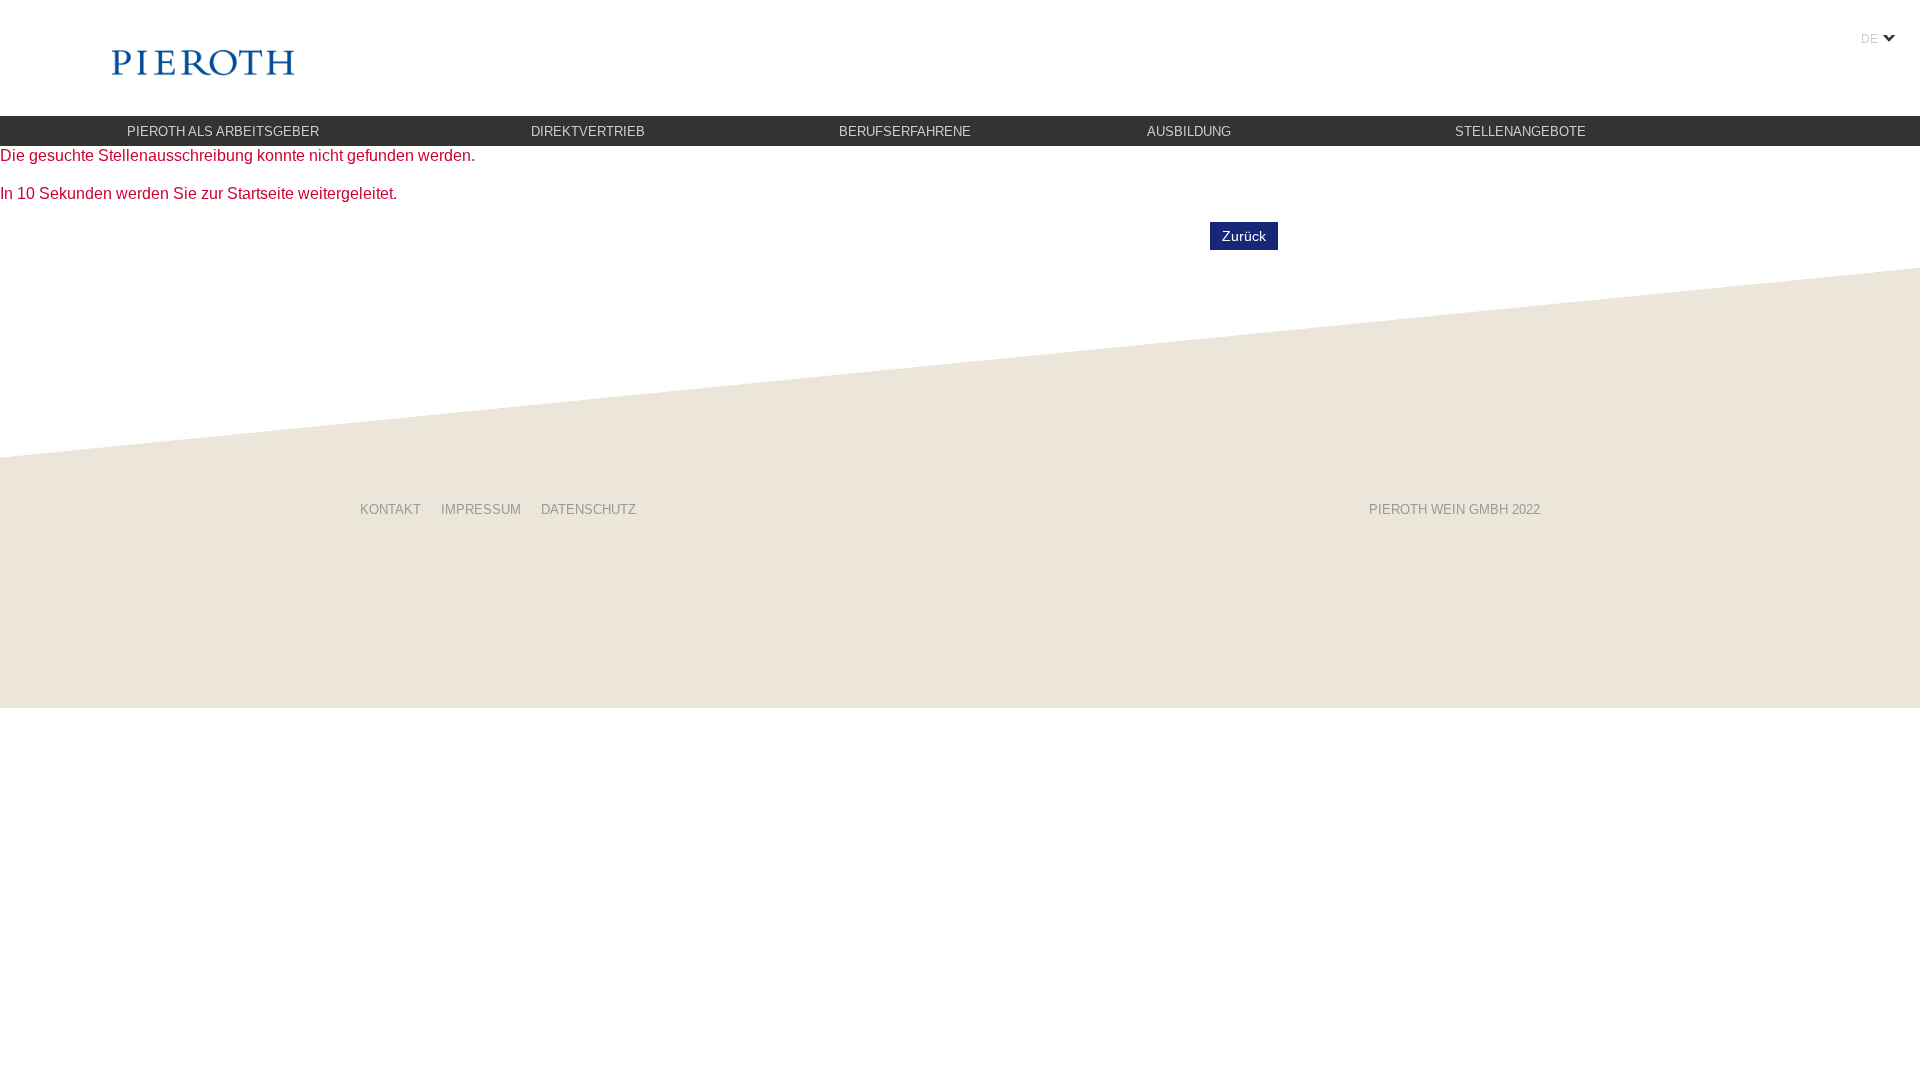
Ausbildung (1189, 131)
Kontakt (390, 509)
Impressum (481, 509)
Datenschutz (588, 509)
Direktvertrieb (588, 131)
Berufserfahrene (905, 131)
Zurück (1244, 236)
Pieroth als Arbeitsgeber (223, 131)
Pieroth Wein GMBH (1454, 509)
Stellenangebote (1520, 131)
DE (1869, 39)
